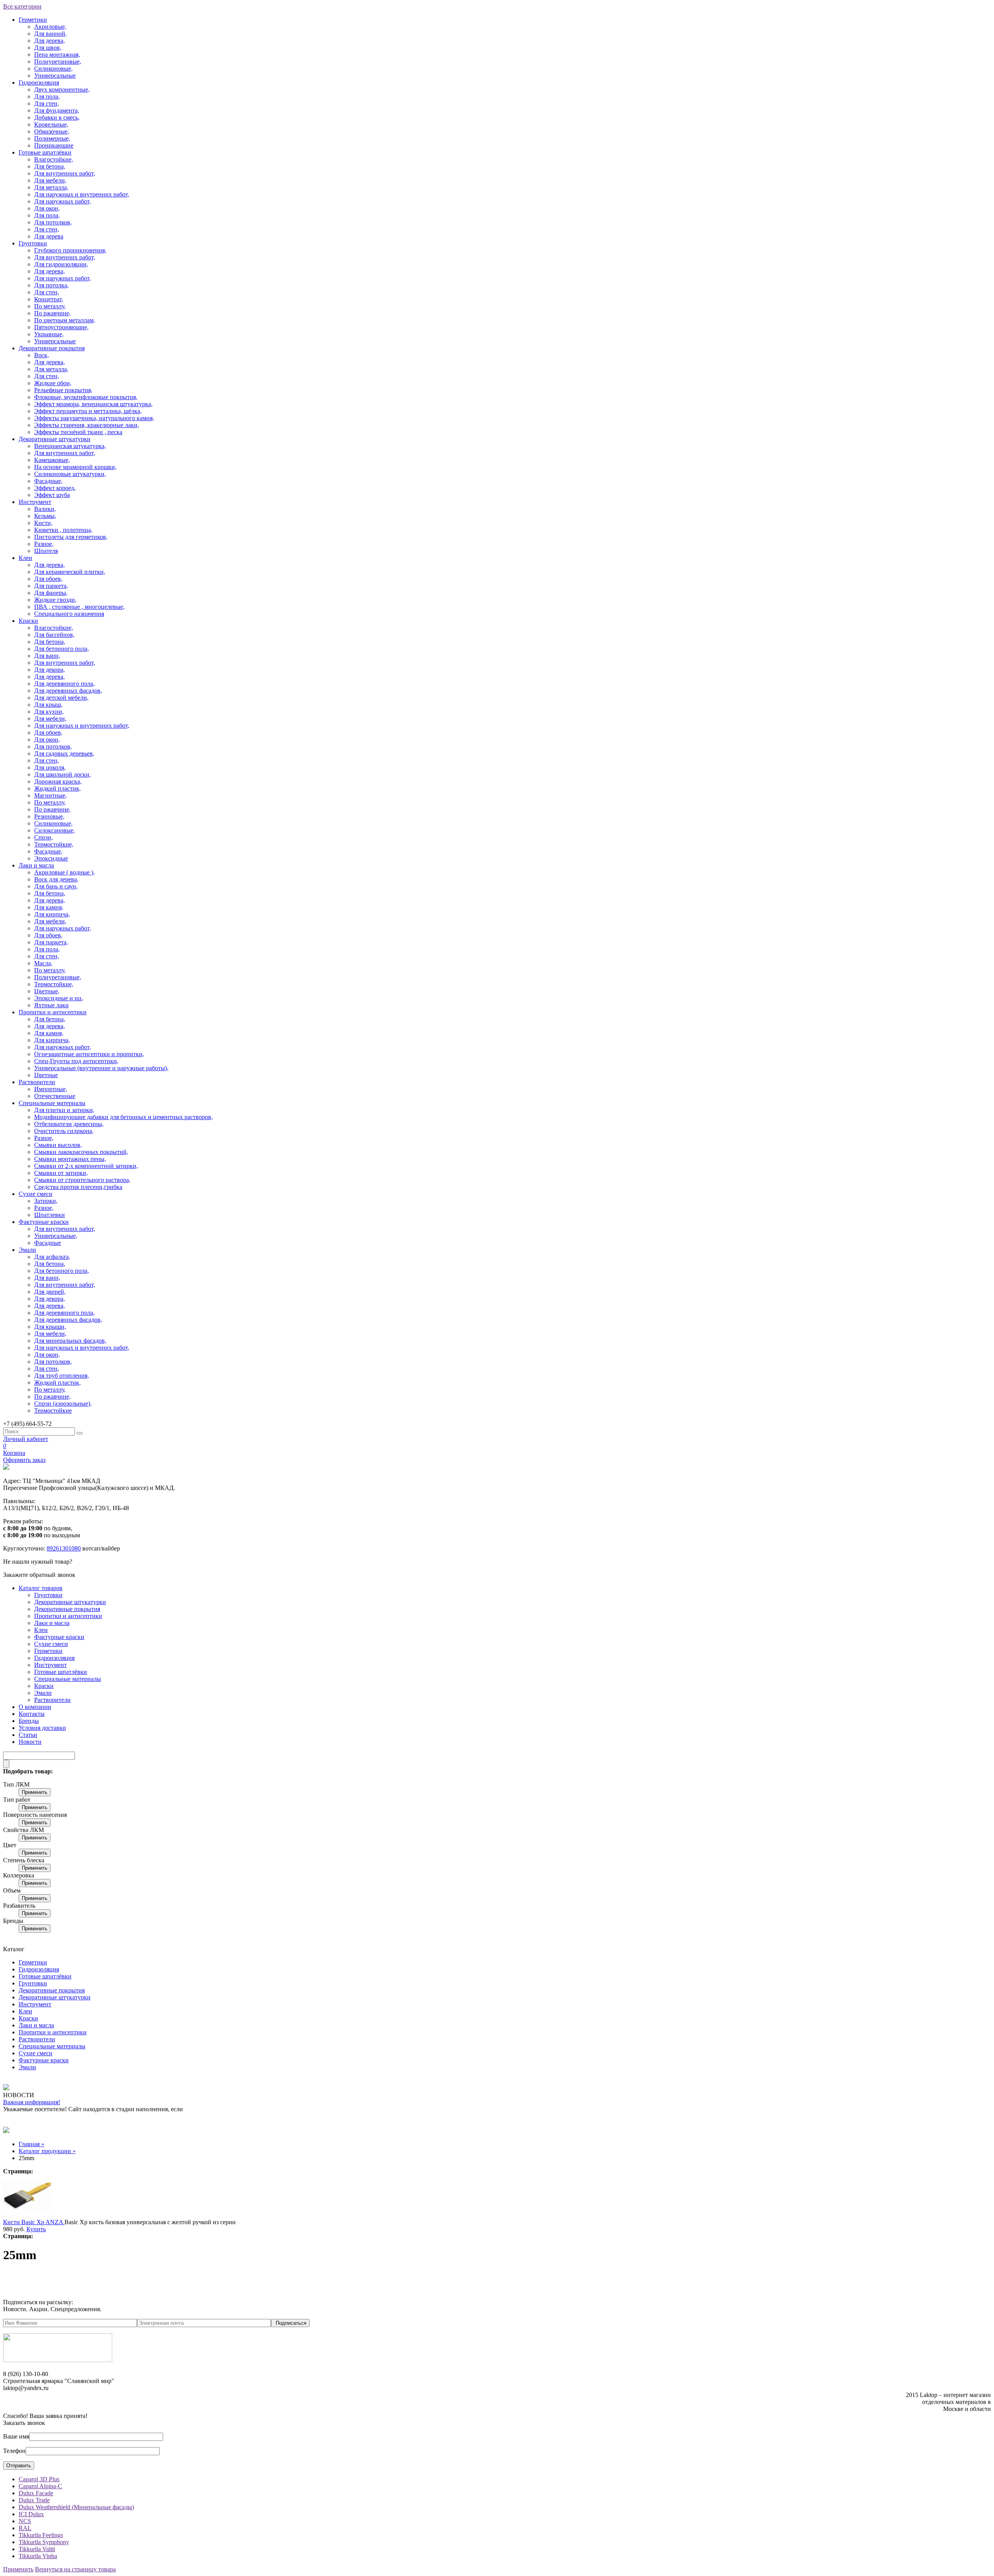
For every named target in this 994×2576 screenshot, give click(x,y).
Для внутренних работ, (65, 173)
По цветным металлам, (65, 320)
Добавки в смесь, (57, 117)
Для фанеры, (51, 593)
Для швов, (48, 48)
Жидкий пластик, (57, 788)
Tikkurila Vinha (38, 2556)
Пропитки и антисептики (53, 1012)
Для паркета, (51, 586)
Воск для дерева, (56, 879)
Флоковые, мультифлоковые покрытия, (86, 397)
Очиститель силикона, (64, 1131)
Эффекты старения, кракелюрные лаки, (87, 425)
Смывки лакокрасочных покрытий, (81, 1152)
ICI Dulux (31, 2514)
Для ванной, (50, 34)
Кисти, (43, 523)
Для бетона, (50, 166)
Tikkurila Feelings (41, 2535)
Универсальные (55, 76)
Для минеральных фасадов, (70, 1341)
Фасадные (48, 1243)
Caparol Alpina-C (40, 2486)
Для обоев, (48, 579)
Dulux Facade (36, 2493)
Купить (36, 2229)
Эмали (27, 1250)
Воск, (42, 355)
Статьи (28, 1735)
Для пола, (47, 96)
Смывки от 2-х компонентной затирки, (86, 1166)
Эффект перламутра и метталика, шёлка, (88, 411)
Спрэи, (43, 837)
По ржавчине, (52, 313)
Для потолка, (51, 285)
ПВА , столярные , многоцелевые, (79, 607)
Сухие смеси (36, 1194)
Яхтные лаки (51, 1005)
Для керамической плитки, (70, 572)
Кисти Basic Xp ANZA (34, 2222)
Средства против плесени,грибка (78, 1187)
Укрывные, (49, 334)
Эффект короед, (55, 488)
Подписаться (291, 2323)
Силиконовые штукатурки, (70, 474)
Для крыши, (50, 1327)
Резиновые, (49, 816)
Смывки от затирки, (61, 1173)
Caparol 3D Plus (39, 2479)
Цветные (46, 1075)
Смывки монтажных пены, (70, 1159)
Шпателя (46, 551)
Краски (28, 621)
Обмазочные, (52, 131)
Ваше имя (16, 2436)
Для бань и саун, (56, 886)
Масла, (43, 963)
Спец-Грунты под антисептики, (76, 1061)
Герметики (33, 20)
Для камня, (49, 907)
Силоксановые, (55, 830)
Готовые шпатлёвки (45, 152)
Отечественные (55, 1096)
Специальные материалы (52, 1103)
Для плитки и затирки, (64, 1110)
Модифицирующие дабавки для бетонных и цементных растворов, (123, 1117)
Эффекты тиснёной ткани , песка (78, 432)
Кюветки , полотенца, (63, 530)
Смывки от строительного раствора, (82, 1180)
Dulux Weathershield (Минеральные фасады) (76, 2507)
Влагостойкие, (54, 159)
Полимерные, (52, 138)
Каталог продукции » (47, 2151)
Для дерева (49, 236)
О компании (35, 1707)
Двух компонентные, (62, 90)
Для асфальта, (52, 1257)
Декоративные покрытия (52, 348)
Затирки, (46, 1201)
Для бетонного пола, (62, 649)
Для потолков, (53, 222)
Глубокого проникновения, (70, 250)
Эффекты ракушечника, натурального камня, (94, 418)
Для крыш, (48, 705)
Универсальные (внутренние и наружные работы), (101, 1068)
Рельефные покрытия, (63, 390)
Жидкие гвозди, (55, 600)
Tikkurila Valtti (37, 2549)
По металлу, (50, 306)
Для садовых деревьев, (64, 754)
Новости (30, 1742)
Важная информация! (32, 2102)
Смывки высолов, (58, 1145)
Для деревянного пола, (64, 684)
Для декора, (50, 670)
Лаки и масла (36, 865)
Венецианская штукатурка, (70, 446)
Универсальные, (56, 1236)
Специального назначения (69, 614)
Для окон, (47, 208)
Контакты (32, 1714)
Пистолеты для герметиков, (71, 537)
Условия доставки (42, 1728)
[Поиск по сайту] (80, 1433)
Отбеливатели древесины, (69, 1124)
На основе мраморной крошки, (75, 467)
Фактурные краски (44, 1222)
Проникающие (54, 145)
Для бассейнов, (54, 635)
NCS (25, 2521)
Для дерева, (50, 41)
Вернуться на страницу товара (75, 2569)
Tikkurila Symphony (44, 2542)
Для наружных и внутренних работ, (82, 194)
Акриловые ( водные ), (64, 872)
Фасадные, (48, 481)
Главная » (31, 2144)
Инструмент (35, 502)
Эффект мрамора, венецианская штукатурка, (93, 404)
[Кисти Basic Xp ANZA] (28, 2215)
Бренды (29, 1721)
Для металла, (51, 187)
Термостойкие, (54, 844)
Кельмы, (45, 516)
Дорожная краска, (58, 781)
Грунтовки (33, 243)
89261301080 (64, 1548)
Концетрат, (49, 299)
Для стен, (47, 103)
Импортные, (51, 1089)
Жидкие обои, (53, 383)
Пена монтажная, (57, 55)
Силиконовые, (53, 69)
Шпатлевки (50, 1215)
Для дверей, (50, 1292)
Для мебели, (50, 180)
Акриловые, (50, 27)
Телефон (14, 2451)
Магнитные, (50, 795)
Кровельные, (51, 124)
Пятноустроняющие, (61, 327)
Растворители (37, 1082)
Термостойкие (53, 1411)
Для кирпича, (52, 914)
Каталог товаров (41, 1588)
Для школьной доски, (63, 774)
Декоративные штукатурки (55, 439)
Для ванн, (47, 656)
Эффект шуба (52, 495)
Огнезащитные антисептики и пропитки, (89, 1054)
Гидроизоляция (39, 83)
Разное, (44, 544)
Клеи (25, 558)
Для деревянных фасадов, (68, 691)
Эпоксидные (51, 858)
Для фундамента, (57, 110)
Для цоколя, (50, 767)
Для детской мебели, (61, 698)
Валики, (45, 509)
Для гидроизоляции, (61, 264)
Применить (35, 1792)
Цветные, (47, 991)
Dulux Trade (34, 2500)
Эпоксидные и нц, (59, 998)
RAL (25, 2528)
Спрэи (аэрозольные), (63, 1404)
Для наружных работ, (63, 201)
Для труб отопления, (62, 1376)
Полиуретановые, (58, 62)
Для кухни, (49, 712)
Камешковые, (52, 460)
